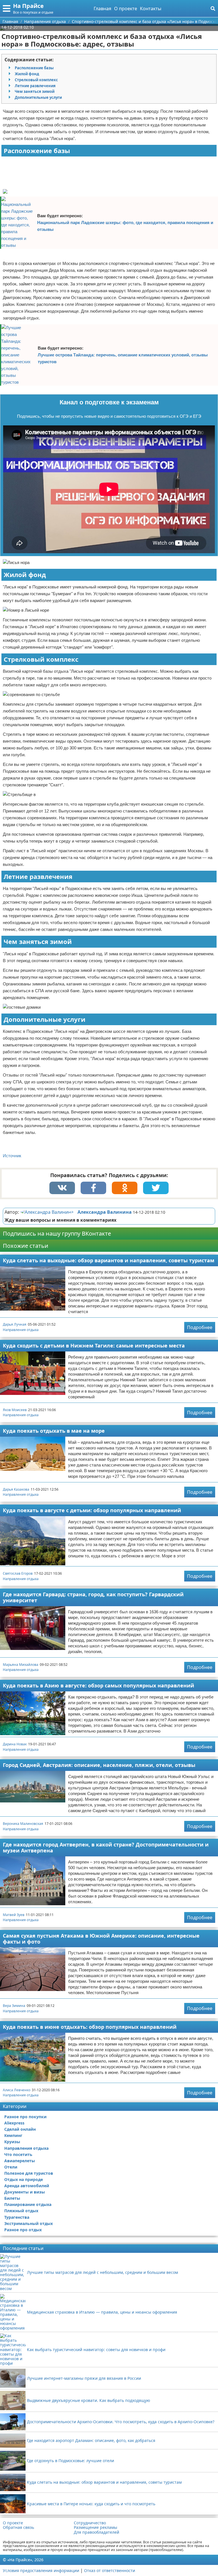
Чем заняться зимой (35, 91)
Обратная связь (18, 2527)
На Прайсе (28, 6)
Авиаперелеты (20, 2161)
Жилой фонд (27, 74)
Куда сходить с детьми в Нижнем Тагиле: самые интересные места (94, 1346)
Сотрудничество (90, 2523)
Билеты (12, 2198)
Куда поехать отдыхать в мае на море (54, 1431)
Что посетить (18, 2154)
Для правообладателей (97, 2532)
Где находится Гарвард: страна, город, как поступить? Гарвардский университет (93, 1597)
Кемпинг (13, 2135)
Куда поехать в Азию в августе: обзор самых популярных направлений (98, 1685)
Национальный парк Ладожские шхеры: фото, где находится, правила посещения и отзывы (125, 226)
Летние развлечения (35, 86)
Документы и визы (25, 2192)
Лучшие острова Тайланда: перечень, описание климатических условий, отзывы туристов (123, 358)
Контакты (151, 9)
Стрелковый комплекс (36, 80)
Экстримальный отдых (29, 2223)
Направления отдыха (21, 1330)
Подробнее (200, 1327)
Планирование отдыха (28, 2204)
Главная (102, 9)
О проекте (126, 9)
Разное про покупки (25, 2117)
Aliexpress (14, 2123)
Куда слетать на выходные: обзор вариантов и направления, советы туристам (109, 1260)
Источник (12, 1156)
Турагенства (17, 2217)
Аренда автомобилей (27, 2186)
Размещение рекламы (96, 2527)
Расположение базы (34, 68)
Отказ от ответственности (110, 2570)
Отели (11, 2167)
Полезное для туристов (29, 2173)
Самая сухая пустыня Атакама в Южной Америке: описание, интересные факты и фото (101, 1939)
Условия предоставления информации (41, 2570)
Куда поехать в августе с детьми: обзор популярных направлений (92, 1510)
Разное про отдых (23, 2230)
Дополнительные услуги (38, 97)
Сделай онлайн (20, 2129)
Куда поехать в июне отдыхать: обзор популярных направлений (90, 2027)
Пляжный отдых (21, 2211)
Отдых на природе (24, 2179)
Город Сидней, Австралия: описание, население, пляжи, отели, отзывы (99, 1765)
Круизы (12, 2142)
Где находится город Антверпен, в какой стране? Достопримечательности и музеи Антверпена (106, 1847)
